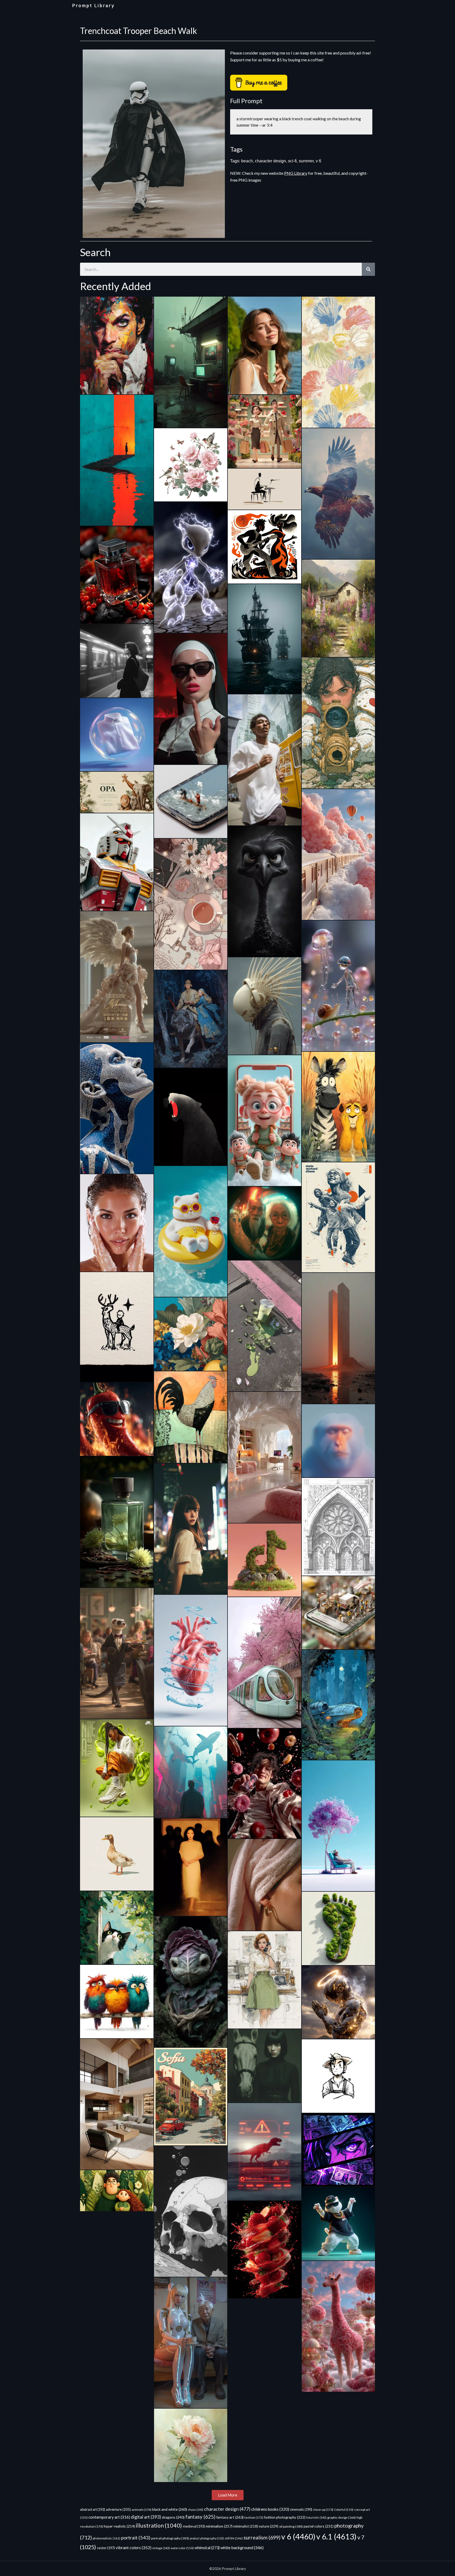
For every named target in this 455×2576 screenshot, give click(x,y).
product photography (207, 2538)
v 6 (318, 161)
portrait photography (170, 2538)
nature (269, 2526)
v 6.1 (336, 2536)
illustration (159, 2525)
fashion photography (285, 2517)
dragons (173, 2517)
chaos (196, 2510)
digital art (146, 2517)
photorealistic (107, 2538)
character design (270, 161)
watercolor (182, 2548)
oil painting (291, 2526)
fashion (254, 2517)
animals (142, 2510)
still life (234, 2538)
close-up (323, 2510)
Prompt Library (93, 6)
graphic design (342, 2517)
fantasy (200, 2517)
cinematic (301, 2510)
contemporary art (109, 2517)
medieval (194, 2526)
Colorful (344, 2510)
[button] (228, 2495)
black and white (170, 2509)
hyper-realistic (119, 2526)
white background (242, 2547)
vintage (161, 2548)
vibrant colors (133, 2547)
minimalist (246, 2526)
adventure (118, 2509)
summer (306, 161)
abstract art (93, 2509)
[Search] (368, 269)
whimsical (207, 2548)
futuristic (316, 2517)
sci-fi (292, 161)
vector (106, 2548)
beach (247, 161)
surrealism (262, 2537)
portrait (136, 2538)
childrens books (270, 2509)
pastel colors (319, 2526)
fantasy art (230, 2517)
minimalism (219, 2526)
